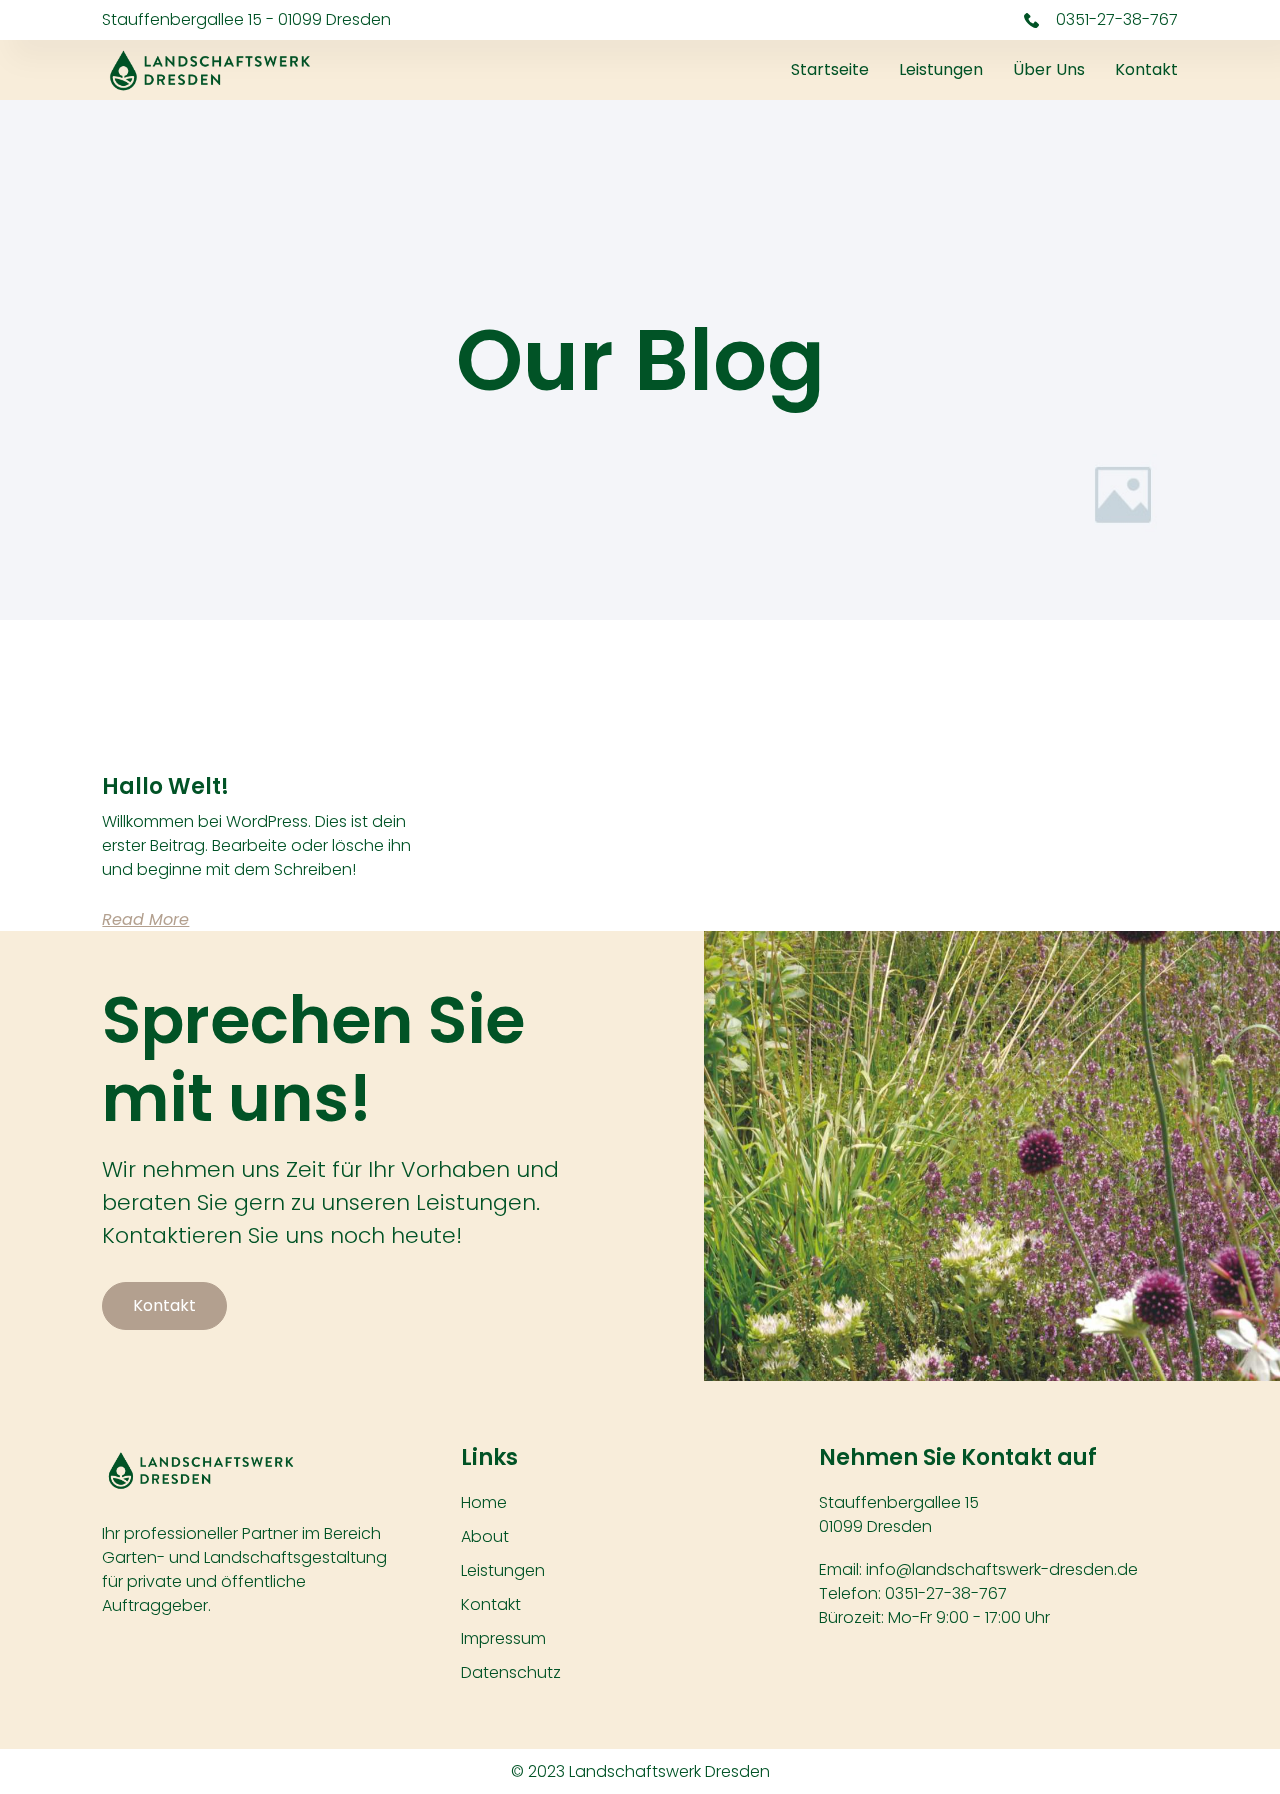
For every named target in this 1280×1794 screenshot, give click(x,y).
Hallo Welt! (165, 786)
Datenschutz (511, 1672)
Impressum (503, 1638)
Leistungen (941, 69)
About (485, 1536)
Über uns (1049, 69)
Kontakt (1146, 69)
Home (484, 1502)
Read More (145, 919)
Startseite (830, 69)
